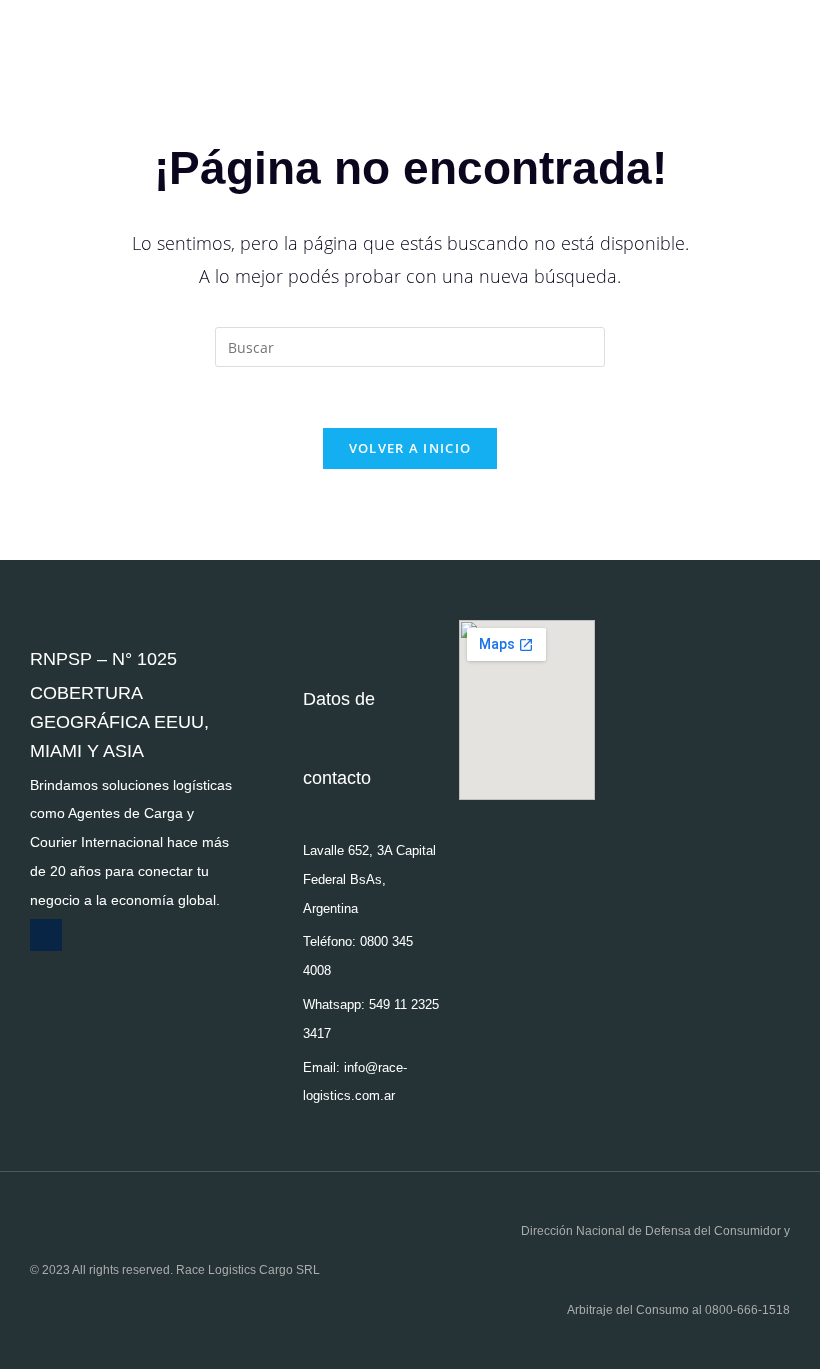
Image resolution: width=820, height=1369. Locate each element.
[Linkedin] (46, 935)
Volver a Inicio (410, 448)
